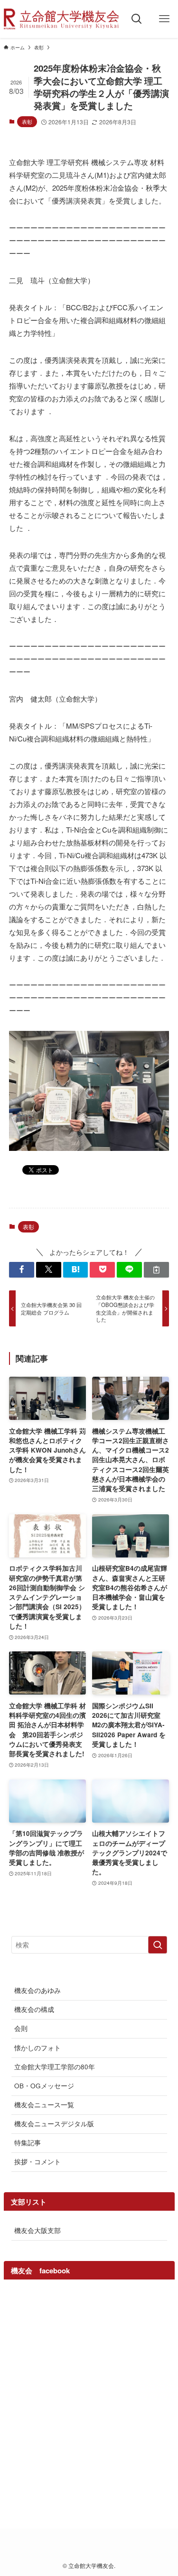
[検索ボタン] (137, 19)
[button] (22, 1270)
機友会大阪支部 (37, 2230)
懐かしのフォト (37, 2048)
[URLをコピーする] (156, 1270)
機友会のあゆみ (37, 1990)
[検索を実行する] (158, 1945)
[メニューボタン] (164, 19)
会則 (21, 2028)
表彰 (27, 121)
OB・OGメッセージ (44, 2086)
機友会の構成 (34, 2009)
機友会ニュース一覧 (44, 2105)
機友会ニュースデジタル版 (54, 2124)
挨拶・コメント (37, 2162)
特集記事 (28, 2143)
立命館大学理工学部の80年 (55, 2067)
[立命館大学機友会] (62, 19)
